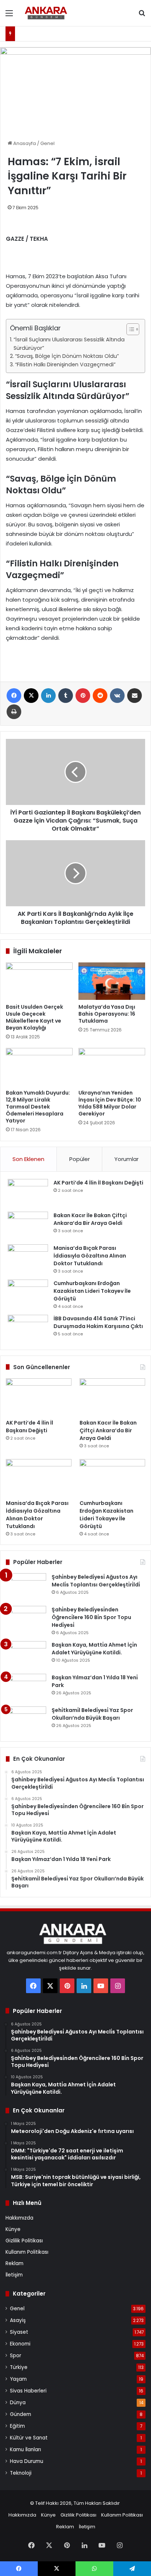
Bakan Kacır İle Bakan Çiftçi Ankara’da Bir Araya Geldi (90, 1219)
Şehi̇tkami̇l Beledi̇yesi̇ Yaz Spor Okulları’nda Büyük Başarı (92, 1714)
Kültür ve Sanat (29, 2438)
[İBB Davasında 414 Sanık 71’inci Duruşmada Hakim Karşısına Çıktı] (28, 1329)
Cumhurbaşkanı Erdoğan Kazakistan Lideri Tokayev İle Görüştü (92, 1291)
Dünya (18, 2403)
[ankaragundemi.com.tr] (48, 13)
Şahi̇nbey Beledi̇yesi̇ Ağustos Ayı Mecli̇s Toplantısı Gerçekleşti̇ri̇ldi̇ (96, 1581)
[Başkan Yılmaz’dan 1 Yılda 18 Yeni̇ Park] (26, 1688)
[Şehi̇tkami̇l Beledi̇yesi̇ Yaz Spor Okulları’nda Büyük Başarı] (26, 1720)
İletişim (14, 2275)
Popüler (80, 1159)
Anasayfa (24, 143)
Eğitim (17, 2426)
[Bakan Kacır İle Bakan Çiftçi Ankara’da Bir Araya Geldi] (28, 1225)
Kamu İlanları (25, 2450)
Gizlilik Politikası (24, 2241)
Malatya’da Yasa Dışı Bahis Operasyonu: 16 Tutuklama (107, 1014)
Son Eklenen (28, 1159)
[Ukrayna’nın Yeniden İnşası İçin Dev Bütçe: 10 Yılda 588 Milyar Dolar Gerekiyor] (112, 1067)
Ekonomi (20, 2344)
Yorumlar (126, 1159)
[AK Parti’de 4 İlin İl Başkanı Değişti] (28, 1193)
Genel (47, 143)
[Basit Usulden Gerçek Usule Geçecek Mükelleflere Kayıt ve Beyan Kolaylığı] (39, 981)
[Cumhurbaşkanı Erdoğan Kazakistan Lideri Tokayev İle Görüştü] (28, 1293)
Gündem (21, 2414)
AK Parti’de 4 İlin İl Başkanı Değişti (98, 1183)
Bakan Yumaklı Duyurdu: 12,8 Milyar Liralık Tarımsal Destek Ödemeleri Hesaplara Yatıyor (38, 1107)
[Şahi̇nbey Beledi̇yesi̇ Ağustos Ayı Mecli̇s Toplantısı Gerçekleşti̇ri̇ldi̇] (26, 1587)
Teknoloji (21, 2473)
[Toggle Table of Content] (129, 329)
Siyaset (19, 2332)
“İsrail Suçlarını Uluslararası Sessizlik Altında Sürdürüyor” (69, 344)
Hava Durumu (27, 2461)
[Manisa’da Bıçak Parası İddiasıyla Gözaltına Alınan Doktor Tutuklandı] (28, 1258)
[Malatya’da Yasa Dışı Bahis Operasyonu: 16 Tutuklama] (112, 981)
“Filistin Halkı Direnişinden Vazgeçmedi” (65, 364)
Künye (13, 2229)
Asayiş (18, 2320)
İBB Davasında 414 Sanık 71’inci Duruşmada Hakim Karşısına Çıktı (98, 1322)
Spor (16, 2356)
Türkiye (19, 2367)
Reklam (14, 2263)
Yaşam (18, 2379)
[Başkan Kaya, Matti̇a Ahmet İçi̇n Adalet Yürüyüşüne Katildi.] (26, 1655)
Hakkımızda (19, 2218)
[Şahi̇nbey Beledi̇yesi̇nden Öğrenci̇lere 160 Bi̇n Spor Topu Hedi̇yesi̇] (26, 1620)
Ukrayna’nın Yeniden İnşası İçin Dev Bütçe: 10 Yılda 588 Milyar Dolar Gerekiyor (110, 1103)
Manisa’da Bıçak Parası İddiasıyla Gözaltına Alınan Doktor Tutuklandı (90, 1256)
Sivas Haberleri (28, 2391)
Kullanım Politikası (27, 2252)
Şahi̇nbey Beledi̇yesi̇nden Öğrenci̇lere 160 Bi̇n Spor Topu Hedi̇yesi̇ (91, 1617)
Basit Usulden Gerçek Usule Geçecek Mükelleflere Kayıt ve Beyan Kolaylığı (34, 1017)
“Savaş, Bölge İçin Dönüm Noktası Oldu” (67, 356)
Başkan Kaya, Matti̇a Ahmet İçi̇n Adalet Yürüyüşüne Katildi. (94, 1649)
